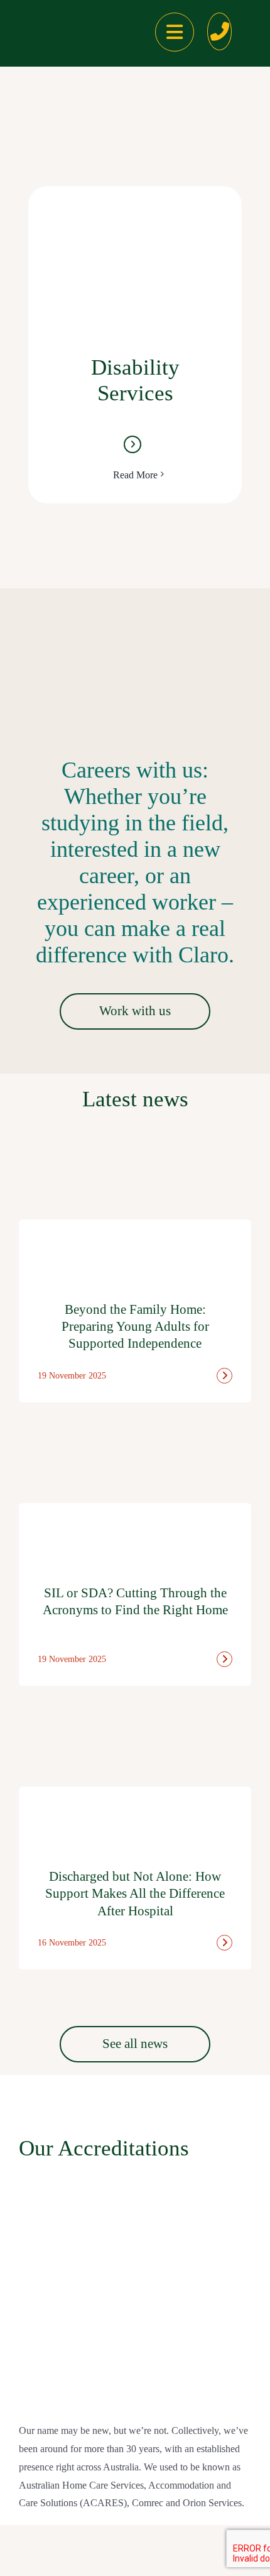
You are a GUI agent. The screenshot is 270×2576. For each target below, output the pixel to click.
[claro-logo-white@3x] (60, 24)
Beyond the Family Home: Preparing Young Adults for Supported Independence (135, 1327)
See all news (135, 2044)
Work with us (135, 1011)
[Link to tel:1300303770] (220, 31)
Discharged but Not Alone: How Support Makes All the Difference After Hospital (135, 1894)
